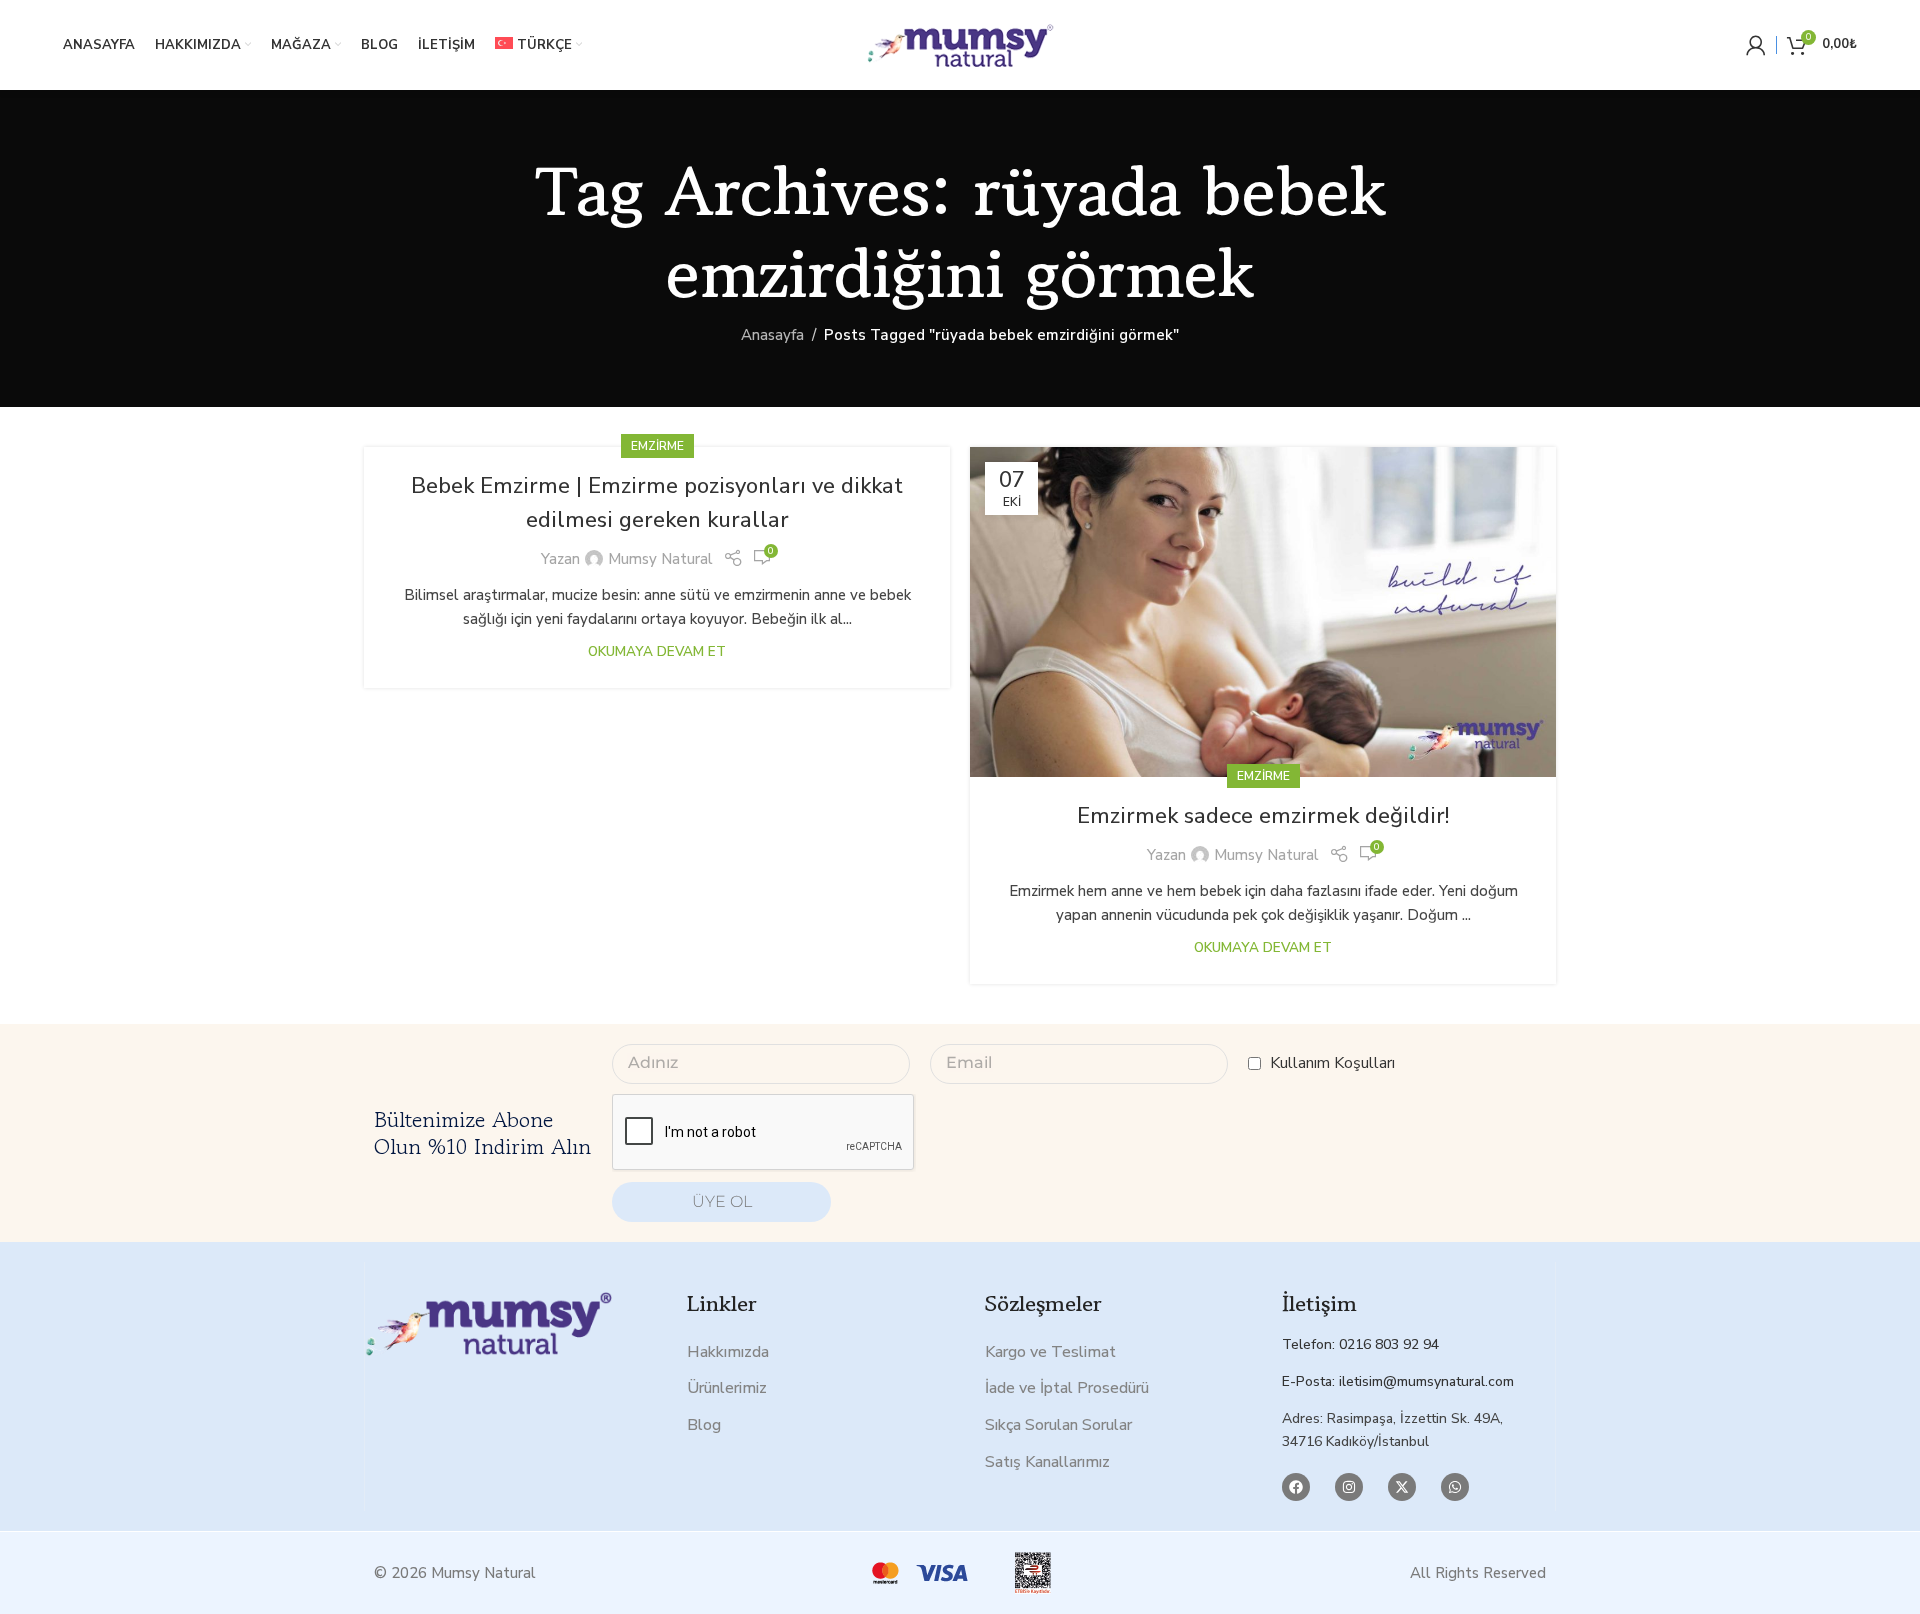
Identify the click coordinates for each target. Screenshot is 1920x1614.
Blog (704, 1425)
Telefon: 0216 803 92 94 (1360, 1344)
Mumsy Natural (660, 559)
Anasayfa (772, 335)
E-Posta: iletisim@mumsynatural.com (1398, 1381)
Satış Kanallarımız (1047, 1462)
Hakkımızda (728, 1352)
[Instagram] (1349, 1487)
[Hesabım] (1756, 45)
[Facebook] (1296, 1487)
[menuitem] (538, 45)
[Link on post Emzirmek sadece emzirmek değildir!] (1263, 612)
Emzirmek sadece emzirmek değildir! (1263, 816)
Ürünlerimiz (727, 1388)
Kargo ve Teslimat (1050, 1352)
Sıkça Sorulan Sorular (1058, 1425)
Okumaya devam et (657, 651)
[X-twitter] (1402, 1487)
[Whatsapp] (1455, 1487)
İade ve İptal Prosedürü (1067, 1388)
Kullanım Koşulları (1332, 1063)
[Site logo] (960, 44)
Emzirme (657, 446)
